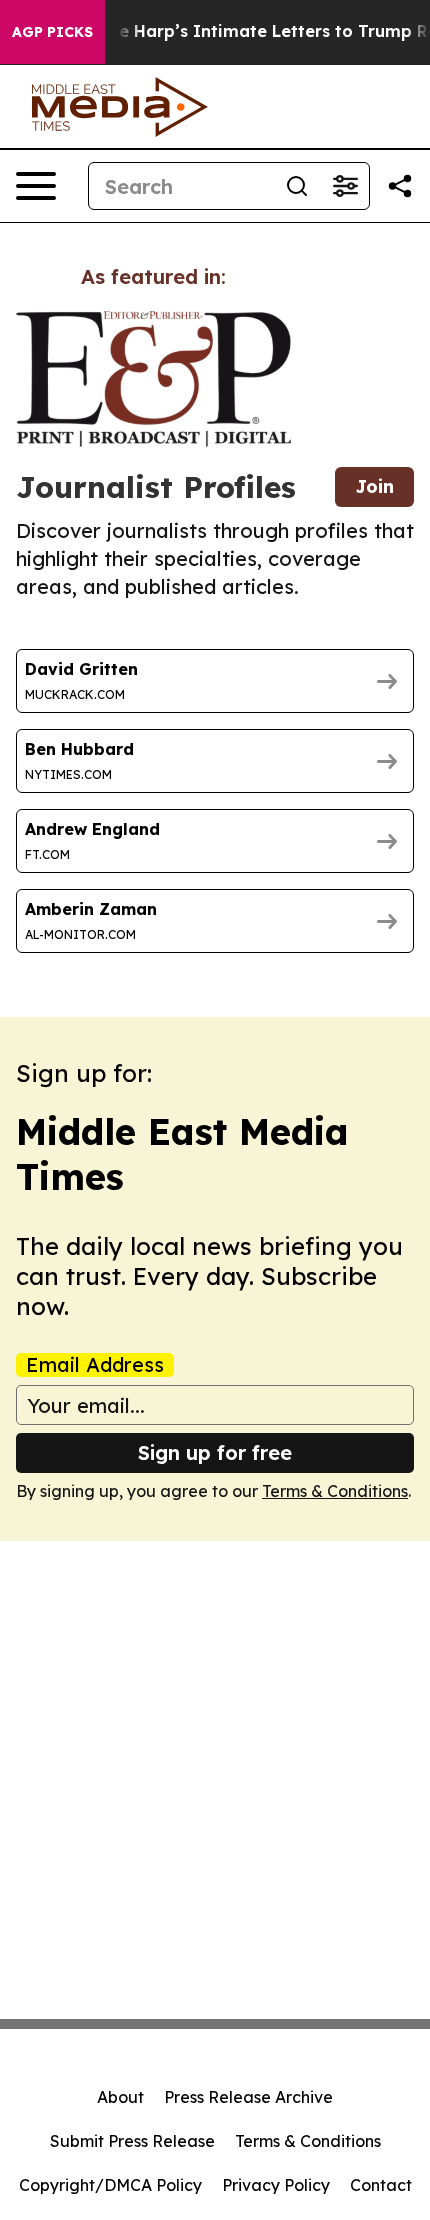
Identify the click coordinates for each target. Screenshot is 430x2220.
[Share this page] (400, 186)
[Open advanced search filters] (345, 186)
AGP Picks (52, 32)
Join (374, 486)
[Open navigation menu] (36, 186)
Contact (381, 2185)
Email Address (95, 1365)
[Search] (297, 186)
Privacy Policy (276, 2185)
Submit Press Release (132, 2141)
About (120, 2097)
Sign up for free (215, 1452)
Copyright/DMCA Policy (110, 2185)
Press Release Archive (248, 2097)
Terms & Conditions (335, 1491)
